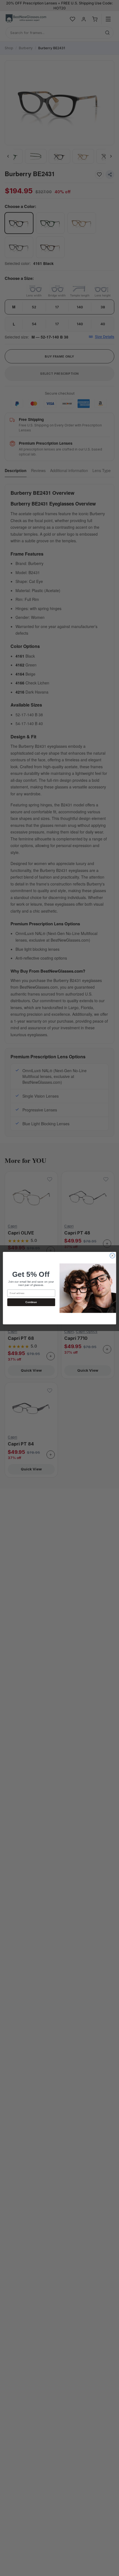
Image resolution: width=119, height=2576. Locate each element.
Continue (31, 1302)
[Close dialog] (112, 1256)
